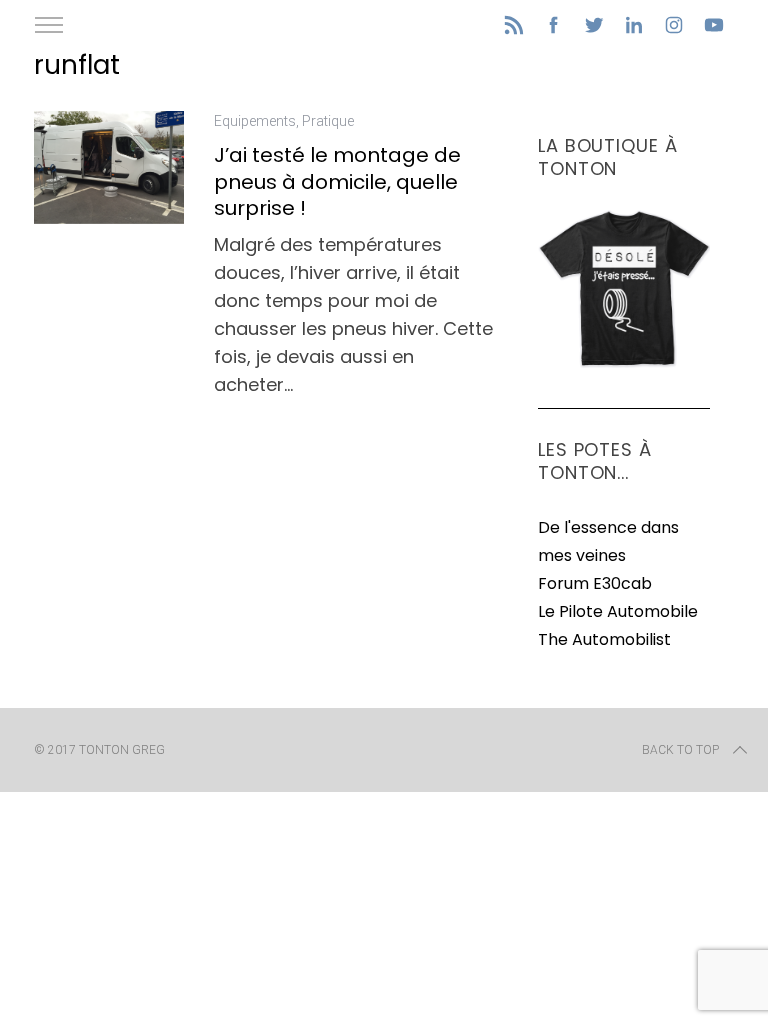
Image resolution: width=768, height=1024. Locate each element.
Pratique (328, 121)
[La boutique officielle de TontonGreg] (624, 363)
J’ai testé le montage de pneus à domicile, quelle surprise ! (337, 181)
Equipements (255, 121)
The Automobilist (604, 639)
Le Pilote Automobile (618, 611)
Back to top (680, 750)
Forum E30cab (595, 583)
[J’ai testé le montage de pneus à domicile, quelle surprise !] (109, 167)
